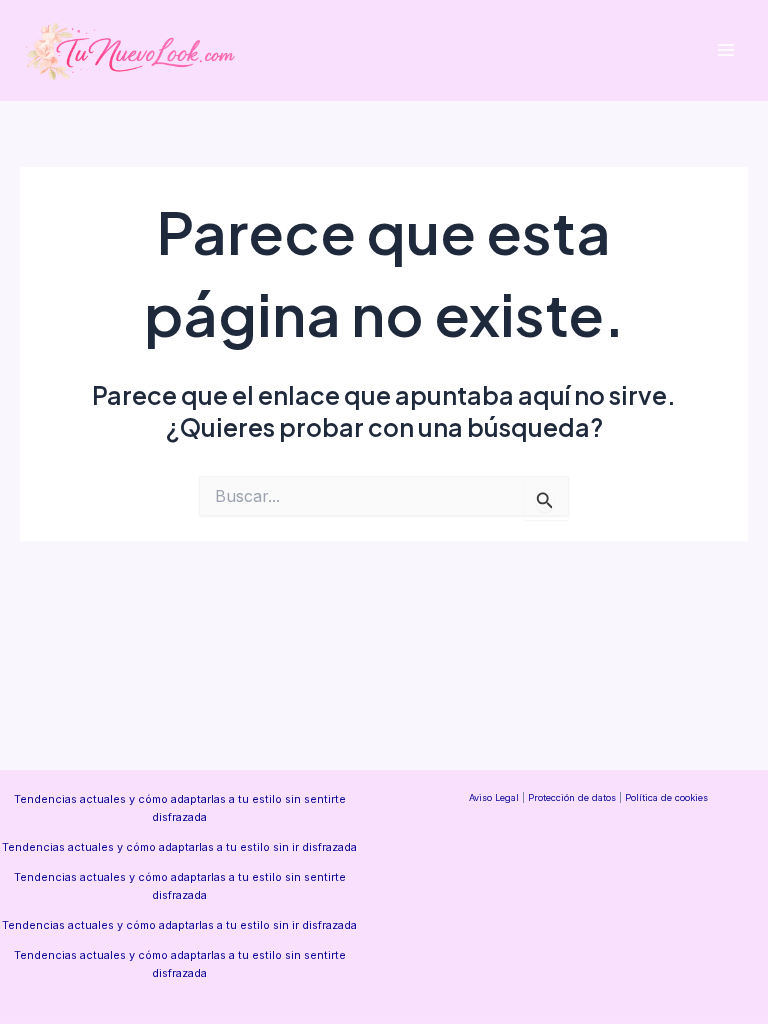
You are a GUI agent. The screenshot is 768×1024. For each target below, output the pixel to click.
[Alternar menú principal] (725, 50)
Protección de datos (572, 797)
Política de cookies (666, 797)
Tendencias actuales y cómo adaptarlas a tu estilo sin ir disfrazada (179, 847)
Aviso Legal (494, 797)
